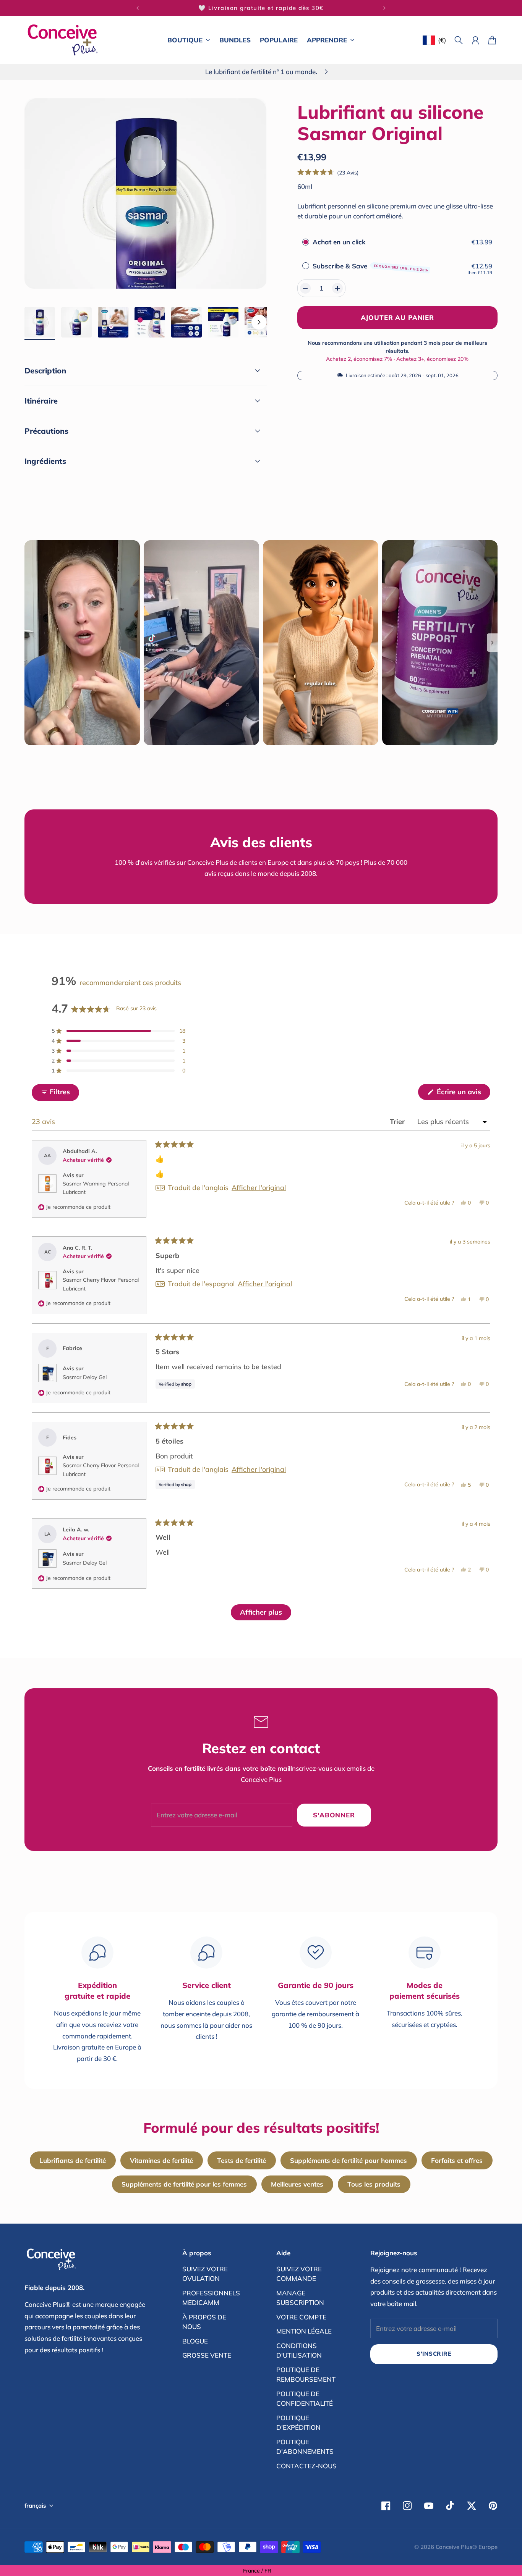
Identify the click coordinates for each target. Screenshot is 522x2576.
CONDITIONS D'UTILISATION (299, 2351)
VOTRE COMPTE (301, 2317)
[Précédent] (138, 8)
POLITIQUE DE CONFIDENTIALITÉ (305, 2399)
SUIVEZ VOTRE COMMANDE (299, 2274)
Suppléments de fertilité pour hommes (349, 2160)
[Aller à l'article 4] (150, 322)
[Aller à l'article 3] (113, 322)
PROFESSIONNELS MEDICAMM (211, 2298)
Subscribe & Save (370, 266)
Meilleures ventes (297, 2184)
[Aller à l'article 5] (186, 322)
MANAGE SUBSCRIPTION (300, 2298)
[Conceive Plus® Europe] (63, 40)
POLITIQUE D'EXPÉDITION (298, 2423)
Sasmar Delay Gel (85, 1377)
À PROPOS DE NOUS (204, 2322)
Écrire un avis (463, 1093)
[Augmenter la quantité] (337, 288)
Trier (398, 1122)
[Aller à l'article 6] (223, 322)
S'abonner (334, 1815)
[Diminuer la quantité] (305, 288)
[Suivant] (384, 8)
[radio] (306, 242)
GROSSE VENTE (207, 2355)
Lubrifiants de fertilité (73, 2160)
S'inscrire (434, 2354)
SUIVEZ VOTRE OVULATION (205, 2274)
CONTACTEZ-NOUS (306, 2466)
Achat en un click (339, 242)
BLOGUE (195, 2341)
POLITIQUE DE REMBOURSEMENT (306, 2375)
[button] (328, 172)
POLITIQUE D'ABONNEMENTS (305, 2447)
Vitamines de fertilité (161, 2160)
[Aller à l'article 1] (40, 322)
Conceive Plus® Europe (467, 2547)
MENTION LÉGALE (304, 2331)
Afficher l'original (259, 1188)
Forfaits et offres (457, 2160)
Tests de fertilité (242, 2160)
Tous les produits (374, 2184)
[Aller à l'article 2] (76, 322)
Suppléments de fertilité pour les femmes (184, 2184)
